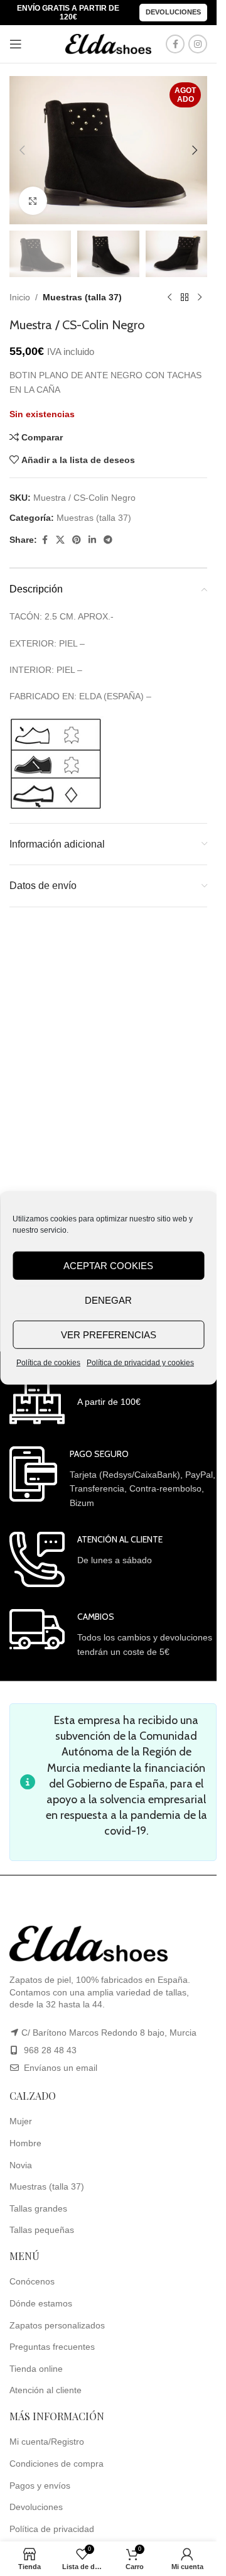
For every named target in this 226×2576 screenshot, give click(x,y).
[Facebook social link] (175, 44)
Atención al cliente (46, 2390)
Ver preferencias (109, 1334)
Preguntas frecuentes (52, 2347)
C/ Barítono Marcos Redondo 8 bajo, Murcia (109, 2033)
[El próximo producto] (200, 297)
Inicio (20, 297)
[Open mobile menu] (16, 44)
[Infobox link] (75, 1399)
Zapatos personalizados (57, 2325)
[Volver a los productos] (185, 297)
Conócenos (32, 2281)
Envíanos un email (59, 2068)
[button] (22, 150)
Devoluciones (173, 12)
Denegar (108, 1300)
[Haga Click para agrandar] (33, 201)
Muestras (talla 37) (82, 297)
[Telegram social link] (108, 540)
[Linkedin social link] (92, 540)
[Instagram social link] (198, 44)
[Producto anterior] (169, 297)
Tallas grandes (38, 2208)
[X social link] (60, 540)
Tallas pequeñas (42, 2230)
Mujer (21, 2121)
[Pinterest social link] (77, 540)
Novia (21, 2165)
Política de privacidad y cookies (140, 1363)
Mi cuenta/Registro (47, 2442)
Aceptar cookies (108, 1265)
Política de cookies (48, 1363)
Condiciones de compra (56, 2464)
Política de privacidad (52, 2529)
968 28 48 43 (50, 2050)
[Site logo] (109, 43)
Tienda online (36, 2369)
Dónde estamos (41, 2303)
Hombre (25, 2143)
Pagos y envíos (40, 2486)
